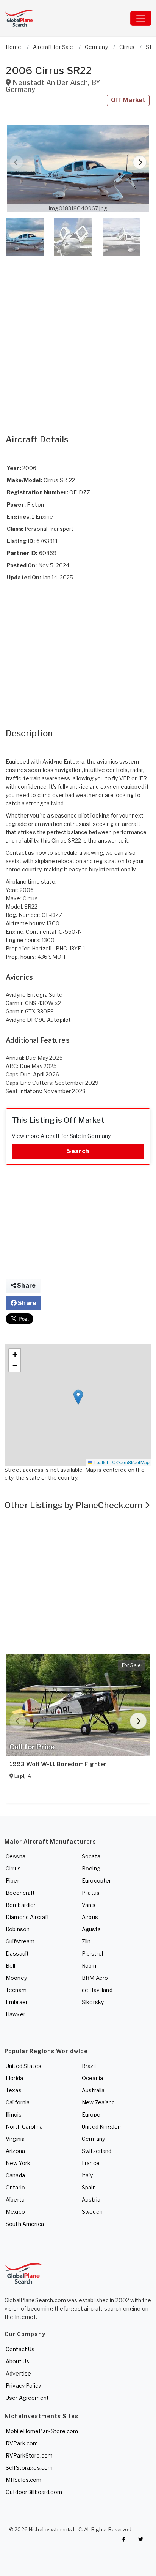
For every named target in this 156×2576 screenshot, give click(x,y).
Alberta (15, 2200)
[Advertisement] (78, 338)
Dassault (17, 1953)
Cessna (16, 1856)
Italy (87, 2175)
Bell (11, 1966)
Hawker (16, 2014)
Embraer (17, 2002)
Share (26, 1286)
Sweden (92, 2212)
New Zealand (98, 2102)
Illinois (14, 2114)
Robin (89, 1966)
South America (25, 2224)
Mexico (15, 2212)
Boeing (91, 1868)
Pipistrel (92, 1953)
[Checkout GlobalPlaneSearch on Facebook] (124, 2540)
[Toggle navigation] (141, 18)
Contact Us (20, 2349)
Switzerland (97, 2151)
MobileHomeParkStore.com (42, 2431)
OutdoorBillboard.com (34, 2492)
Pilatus (91, 1893)
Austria (91, 2200)
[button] (78, 169)
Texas (14, 2090)
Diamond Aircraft (27, 1917)
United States (23, 2066)
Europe (91, 2114)
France (91, 2163)
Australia (93, 2090)
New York (18, 2163)
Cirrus (13, 1868)
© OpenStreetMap (131, 1462)
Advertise (18, 2373)
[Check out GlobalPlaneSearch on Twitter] (141, 2540)
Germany (93, 2139)
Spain (89, 2187)
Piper (12, 1881)
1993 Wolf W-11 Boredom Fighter (58, 1764)
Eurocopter (96, 1881)
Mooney (16, 1978)
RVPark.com (22, 2443)
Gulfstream (20, 1941)
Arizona (15, 2151)
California (18, 2102)
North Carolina (24, 2127)
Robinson (18, 1929)
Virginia (15, 2139)
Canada (15, 2175)
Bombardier (21, 1905)
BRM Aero (95, 1978)
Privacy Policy (23, 2386)
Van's (89, 1905)
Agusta (91, 1929)
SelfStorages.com (29, 2468)
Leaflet (100, 1462)
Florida (14, 2078)
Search (78, 1151)
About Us (17, 2361)
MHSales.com (24, 2480)
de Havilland (97, 1990)
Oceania (92, 2078)
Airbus (90, 1917)
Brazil (89, 2066)
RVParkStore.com (29, 2455)
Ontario (15, 2187)
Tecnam (16, 1990)
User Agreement (27, 2398)
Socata (91, 1856)
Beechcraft (20, 1893)
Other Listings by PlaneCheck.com (75, 1505)
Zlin (86, 1941)
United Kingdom (102, 2127)
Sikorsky (93, 2002)
